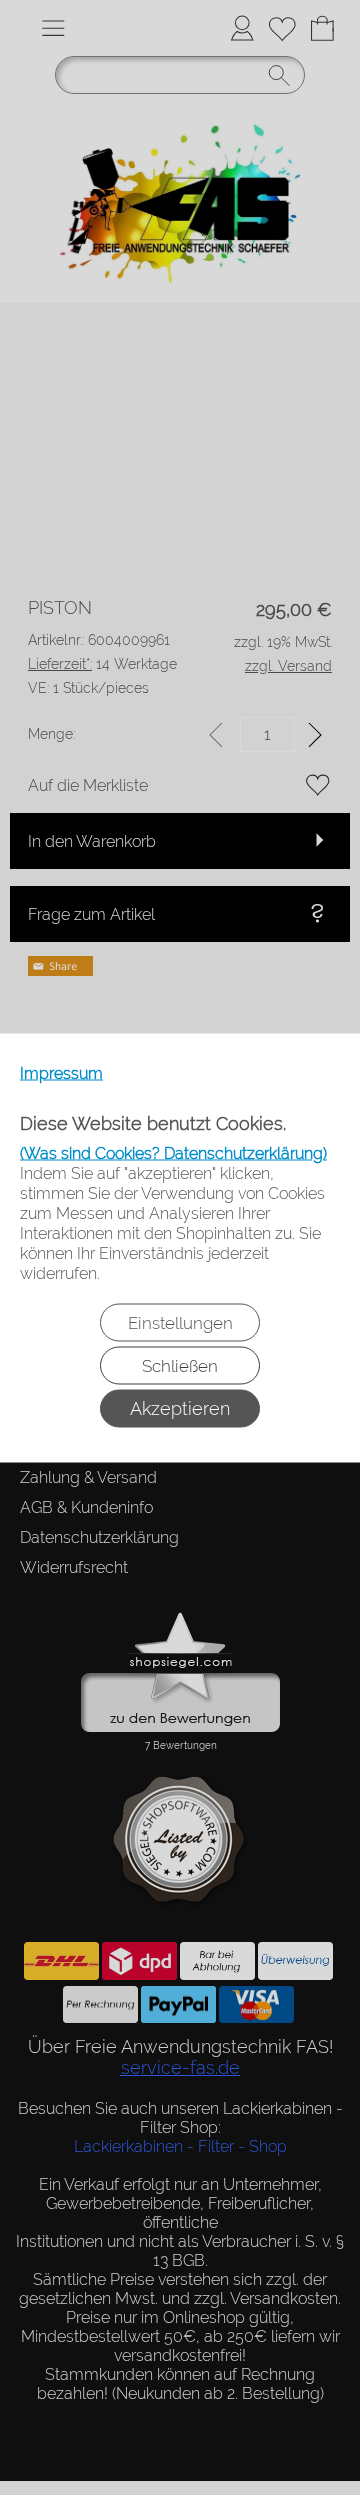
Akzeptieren (180, 1407)
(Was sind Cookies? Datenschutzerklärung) (173, 1152)
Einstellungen (180, 1322)
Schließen (180, 1365)
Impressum (61, 1072)
